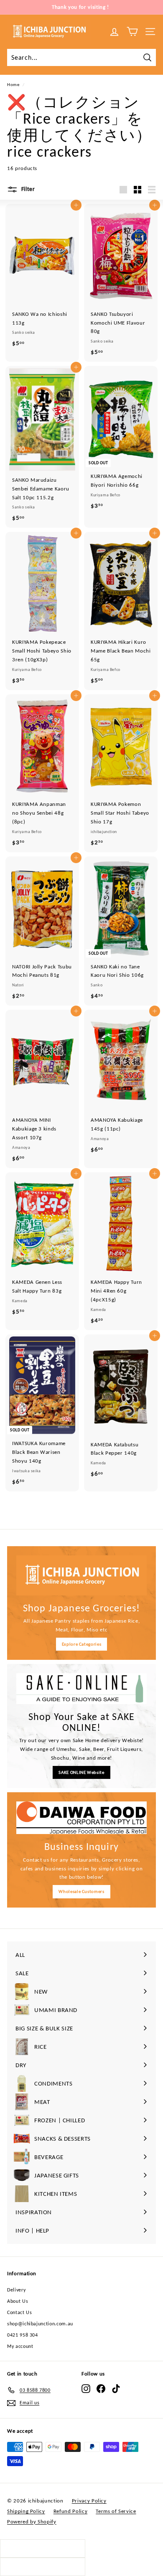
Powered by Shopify (32, 2521)
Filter (27, 189)
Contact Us (20, 2312)
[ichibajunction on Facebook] (101, 2389)
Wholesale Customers (81, 1891)
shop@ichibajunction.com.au (40, 2324)
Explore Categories (82, 1644)
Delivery (16, 2290)
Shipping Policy (26, 2511)
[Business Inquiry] (81, 1818)
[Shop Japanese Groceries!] (81, 1575)
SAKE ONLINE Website (81, 1772)
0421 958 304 (23, 2335)
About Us (18, 2301)
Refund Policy (70, 2511)
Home (13, 84)
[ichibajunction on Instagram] (86, 2389)
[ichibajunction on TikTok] (116, 2389)
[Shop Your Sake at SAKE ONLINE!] (81, 1688)
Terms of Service (116, 2511)
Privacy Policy (89, 2501)
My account (20, 2346)
